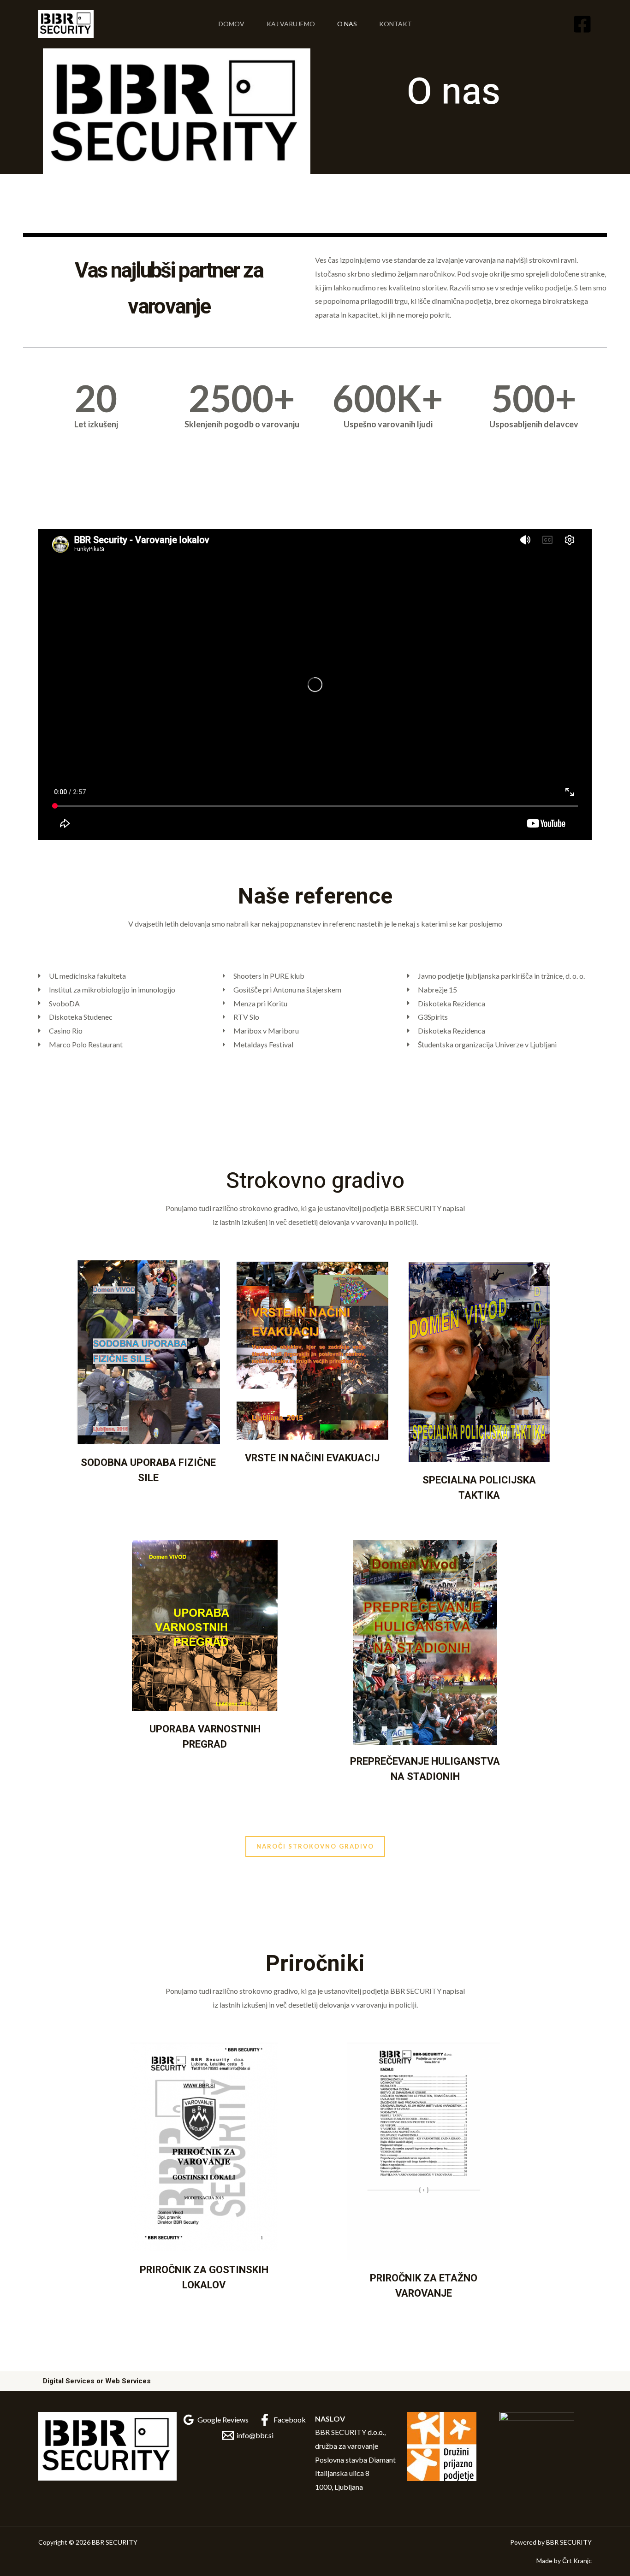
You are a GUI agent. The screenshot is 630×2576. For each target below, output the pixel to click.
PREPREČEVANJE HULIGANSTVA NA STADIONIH (425, 1769)
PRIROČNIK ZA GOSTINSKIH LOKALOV (204, 2278)
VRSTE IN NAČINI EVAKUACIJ (312, 1458)
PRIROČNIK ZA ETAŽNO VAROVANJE (424, 2286)
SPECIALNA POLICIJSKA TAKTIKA (479, 1488)
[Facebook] (582, 24)
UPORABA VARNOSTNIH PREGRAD (205, 1737)
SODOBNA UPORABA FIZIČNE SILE (148, 1470)
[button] (315, 1846)
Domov (232, 24)
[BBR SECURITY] (66, 23)
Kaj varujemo (291, 24)
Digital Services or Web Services (97, 2381)
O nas (347, 24)
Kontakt (395, 24)
